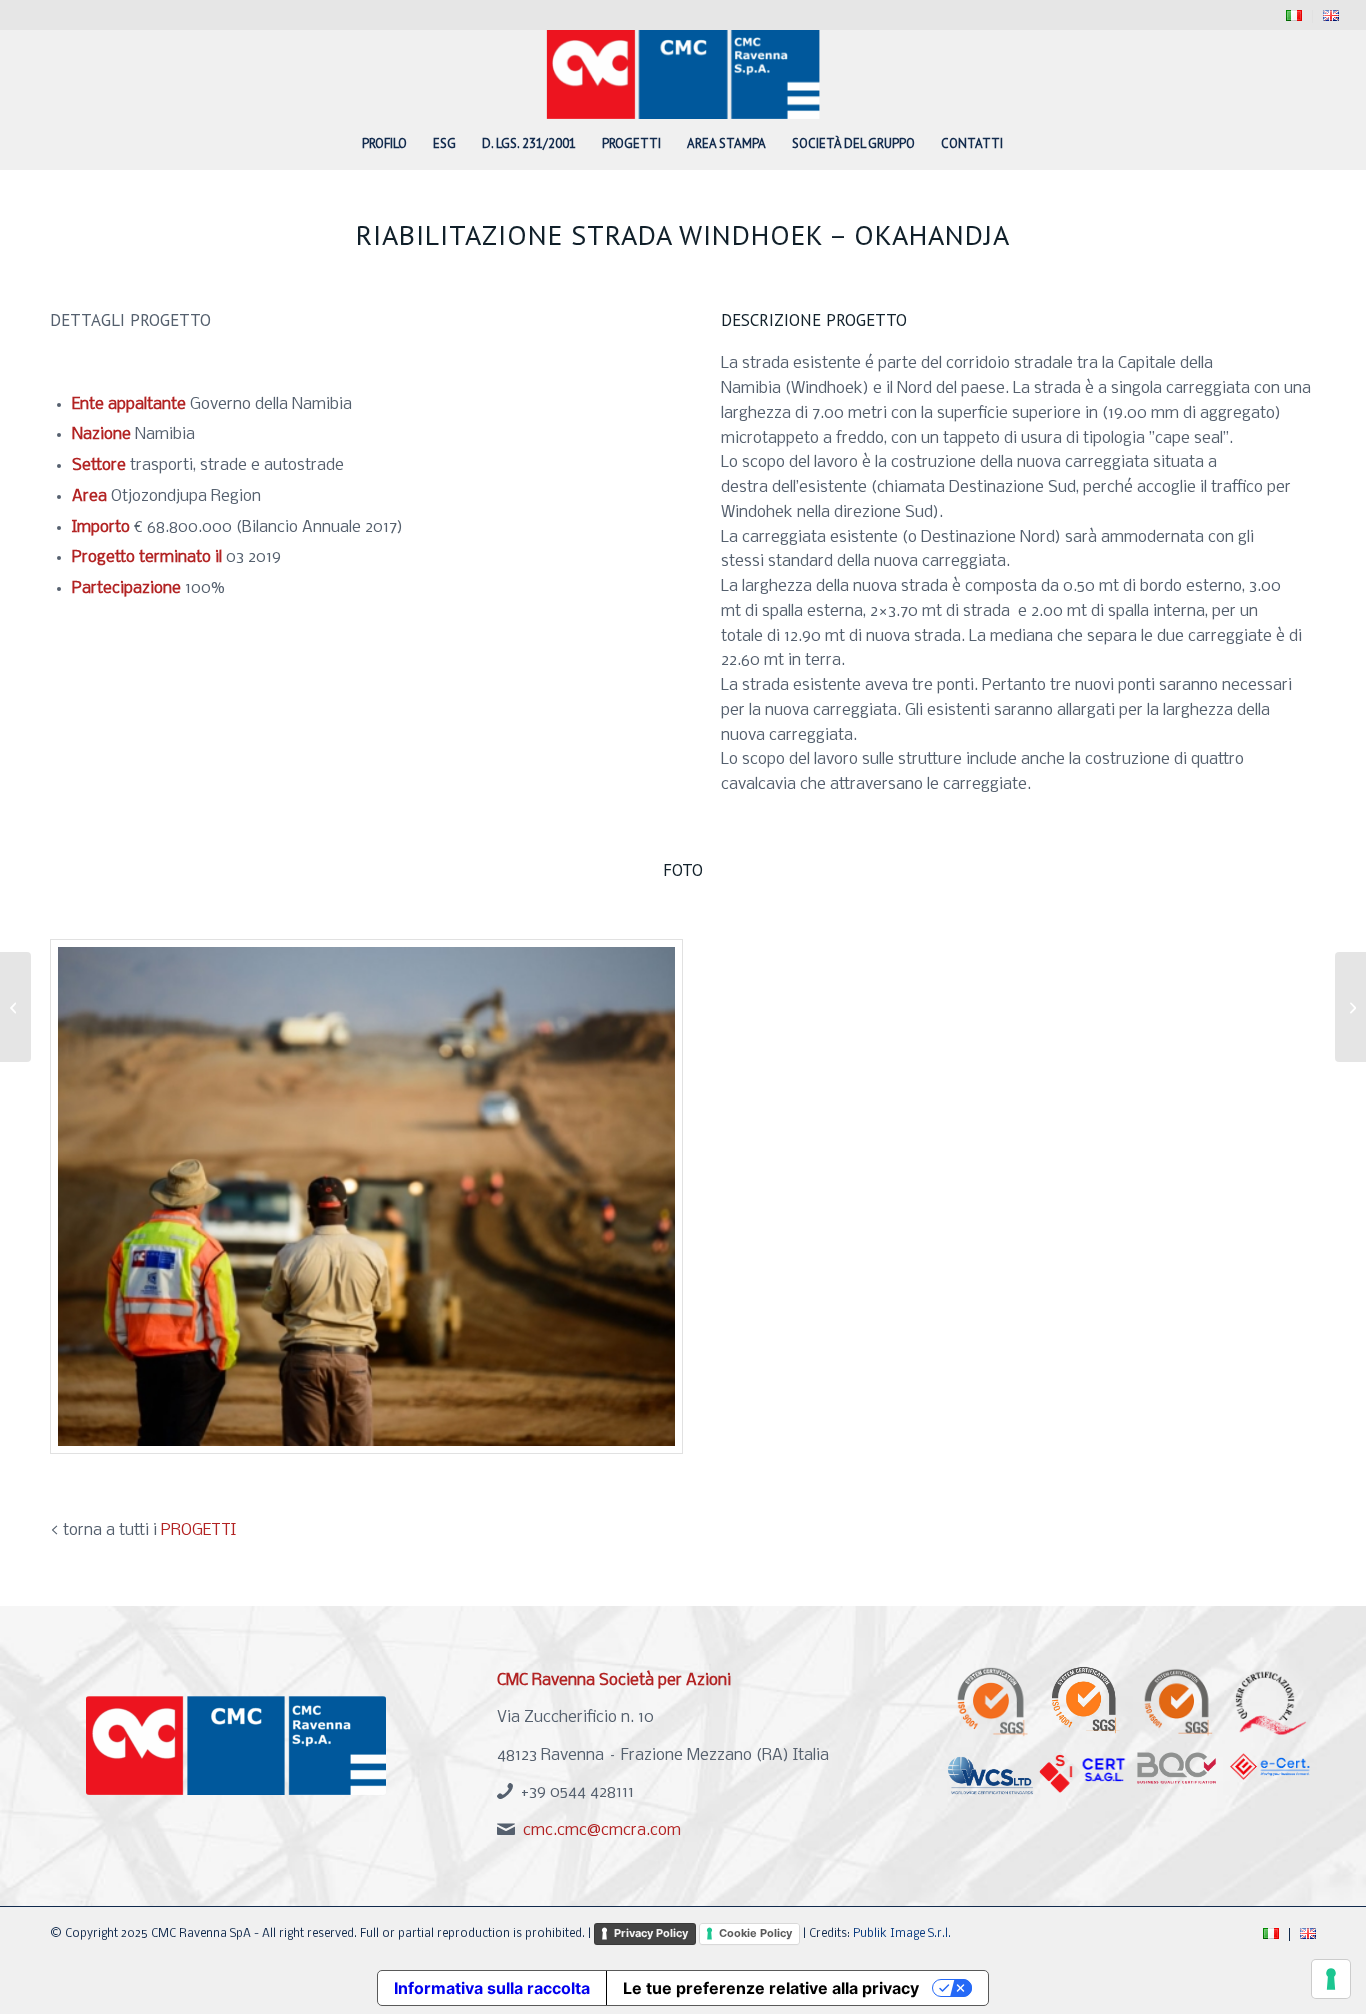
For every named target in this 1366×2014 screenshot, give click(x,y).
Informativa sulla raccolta (492, 1988)
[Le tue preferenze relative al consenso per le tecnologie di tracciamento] (1331, 1979)
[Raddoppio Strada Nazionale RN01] (15, 1007)
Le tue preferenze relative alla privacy (771, 1988)
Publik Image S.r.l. (902, 1934)
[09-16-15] (366, 1196)
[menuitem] (1294, 16)
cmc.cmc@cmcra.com (602, 1830)
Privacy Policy (651, 1933)
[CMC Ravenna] (683, 74)
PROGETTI (198, 1530)
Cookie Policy (755, 1933)
